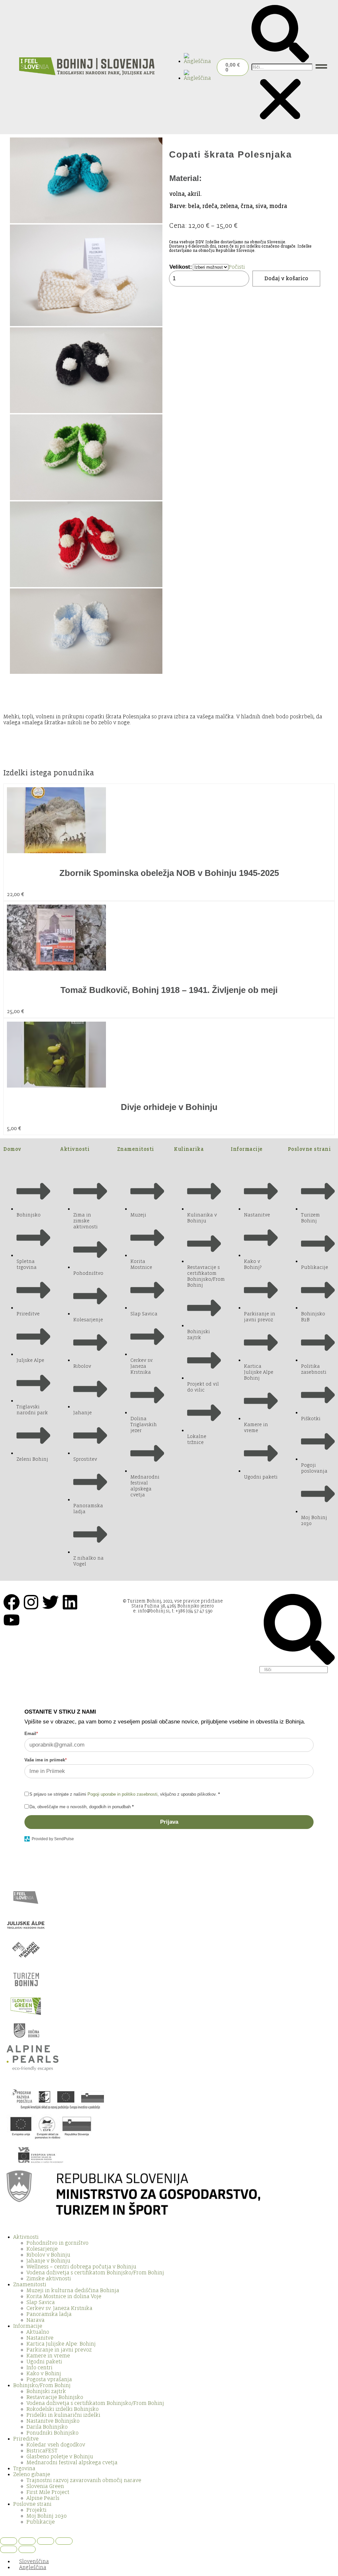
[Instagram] (31, 1602)
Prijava (169, 1822)
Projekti (36, 2510)
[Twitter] (51, 1602)
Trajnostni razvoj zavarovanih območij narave (84, 2480)
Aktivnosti (75, 1149)
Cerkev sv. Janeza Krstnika (59, 2308)
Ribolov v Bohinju (48, 2255)
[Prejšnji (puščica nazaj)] (9, 2549)
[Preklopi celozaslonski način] (27, 2541)
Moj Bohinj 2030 (47, 2516)
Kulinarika (189, 1149)
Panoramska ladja (49, 2314)
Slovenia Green (45, 2486)
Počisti (237, 267)
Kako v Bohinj (44, 2374)
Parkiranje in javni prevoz (59, 2350)
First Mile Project (48, 2492)
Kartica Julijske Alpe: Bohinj (61, 2344)
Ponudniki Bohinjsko (52, 2433)
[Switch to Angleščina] (199, 61)
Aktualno (38, 2332)
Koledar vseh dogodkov (56, 2445)
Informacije (247, 1149)
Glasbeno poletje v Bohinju (60, 2457)
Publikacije (41, 2522)
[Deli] (46, 2541)
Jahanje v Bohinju (48, 2261)
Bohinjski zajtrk (46, 2391)
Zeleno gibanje (32, 2474)
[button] (280, 34)
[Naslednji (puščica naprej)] (27, 2549)
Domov (12, 1149)
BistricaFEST (42, 2451)
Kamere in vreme (48, 2356)
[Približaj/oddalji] (9, 2541)
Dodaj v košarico (286, 279)
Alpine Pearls (43, 2498)
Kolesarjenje (42, 2249)
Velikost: (181, 267)
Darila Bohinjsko (47, 2427)
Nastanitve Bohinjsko (53, 2421)
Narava (35, 2320)
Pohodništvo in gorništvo (57, 2243)
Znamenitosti (136, 1149)
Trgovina (24, 2469)
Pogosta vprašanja (49, 2380)
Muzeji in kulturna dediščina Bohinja (73, 2291)
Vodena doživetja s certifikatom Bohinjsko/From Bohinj (95, 2273)
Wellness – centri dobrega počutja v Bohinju (81, 2267)
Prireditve (26, 2439)
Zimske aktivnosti (49, 2279)
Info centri (39, 2368)
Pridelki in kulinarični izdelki (63, 2415)
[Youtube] (12, 1620)
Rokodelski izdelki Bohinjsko (63, 2409)
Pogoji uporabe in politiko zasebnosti (122, 1794)
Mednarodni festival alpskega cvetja (72, 2463)
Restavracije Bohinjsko (55, 2397)
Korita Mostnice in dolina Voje (64, 2296)
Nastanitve (40, 2338)
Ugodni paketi (44, 2362)
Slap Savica (41, 2302)
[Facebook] (12, 1602)
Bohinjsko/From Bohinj (42, 2385)
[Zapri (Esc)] (64, 2541)
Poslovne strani (309, 1149)
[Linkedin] (70, 1602)
